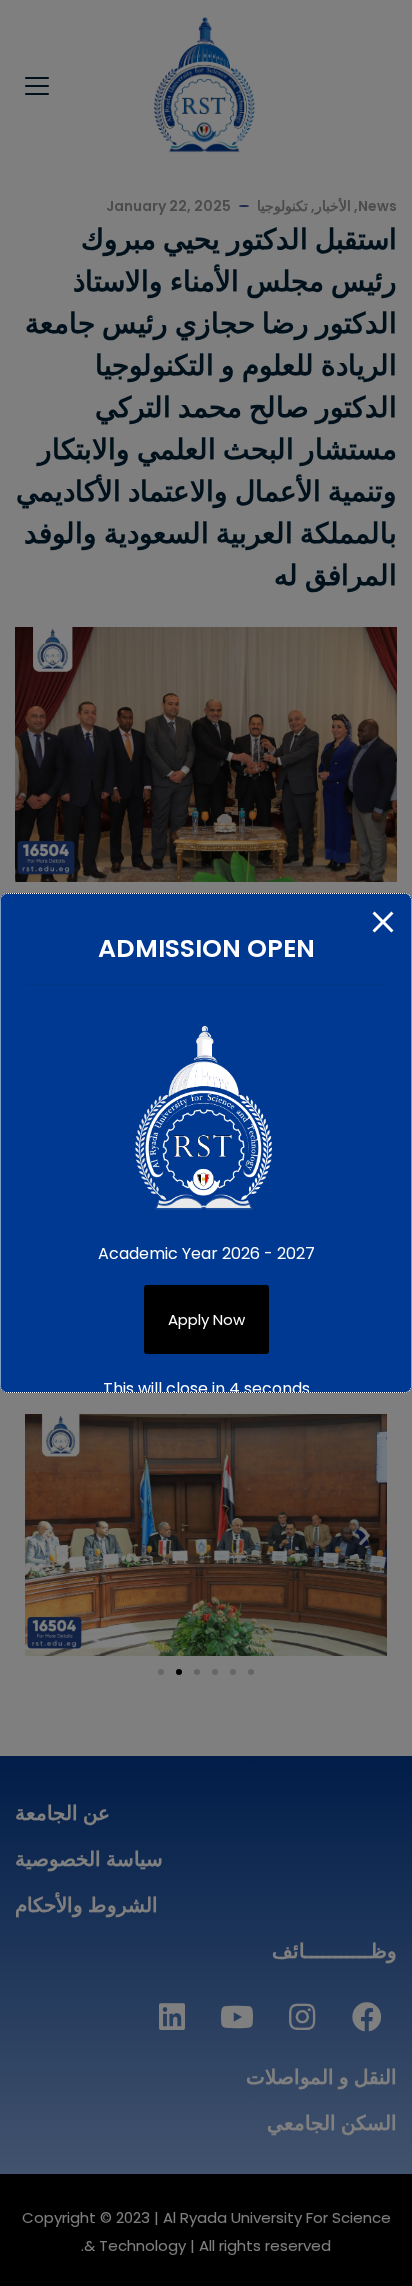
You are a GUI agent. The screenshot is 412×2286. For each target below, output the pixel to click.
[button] (206, 1319)
